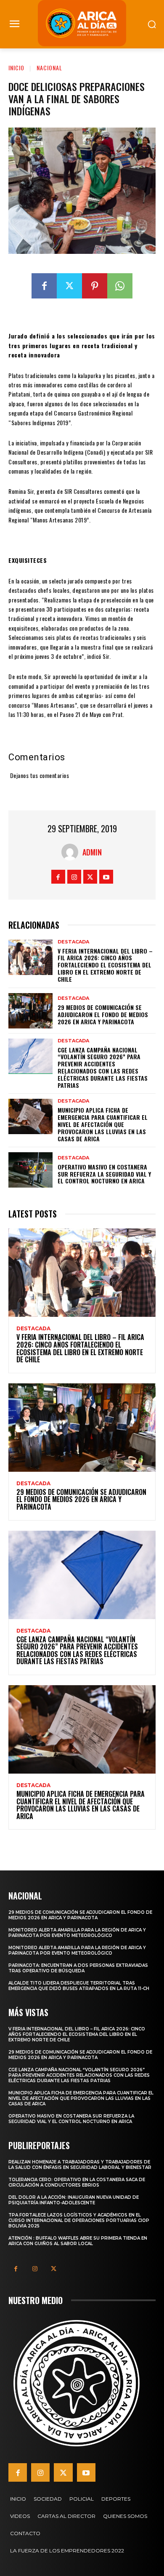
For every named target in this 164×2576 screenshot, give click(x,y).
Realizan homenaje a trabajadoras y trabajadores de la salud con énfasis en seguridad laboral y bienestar (80, 2165)
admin (92, 852)
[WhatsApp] (120, 286)
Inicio (16, 68)
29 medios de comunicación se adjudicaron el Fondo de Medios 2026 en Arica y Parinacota (103, 1014)
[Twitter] (69, 286)
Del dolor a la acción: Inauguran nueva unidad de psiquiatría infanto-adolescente (74, 2200)
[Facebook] (44, 286)
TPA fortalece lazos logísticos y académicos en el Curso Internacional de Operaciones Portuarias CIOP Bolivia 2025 (79, 2220)
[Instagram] (74, 877)
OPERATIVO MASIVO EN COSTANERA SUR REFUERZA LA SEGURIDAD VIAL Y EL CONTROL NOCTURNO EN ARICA (104, 1174)
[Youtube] (106, 877)
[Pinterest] (95, 286)
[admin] (72, 852)
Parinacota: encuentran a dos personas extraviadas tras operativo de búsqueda (78, 1968)
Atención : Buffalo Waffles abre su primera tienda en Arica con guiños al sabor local (78, 2241)
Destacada (73, 942)
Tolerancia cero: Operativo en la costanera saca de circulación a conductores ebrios (77, 2182)
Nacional (49, 68)
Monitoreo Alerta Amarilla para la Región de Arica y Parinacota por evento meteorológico (77, 1933)
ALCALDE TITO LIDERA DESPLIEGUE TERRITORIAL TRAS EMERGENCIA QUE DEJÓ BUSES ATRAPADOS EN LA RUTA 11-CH (79, 1986)
